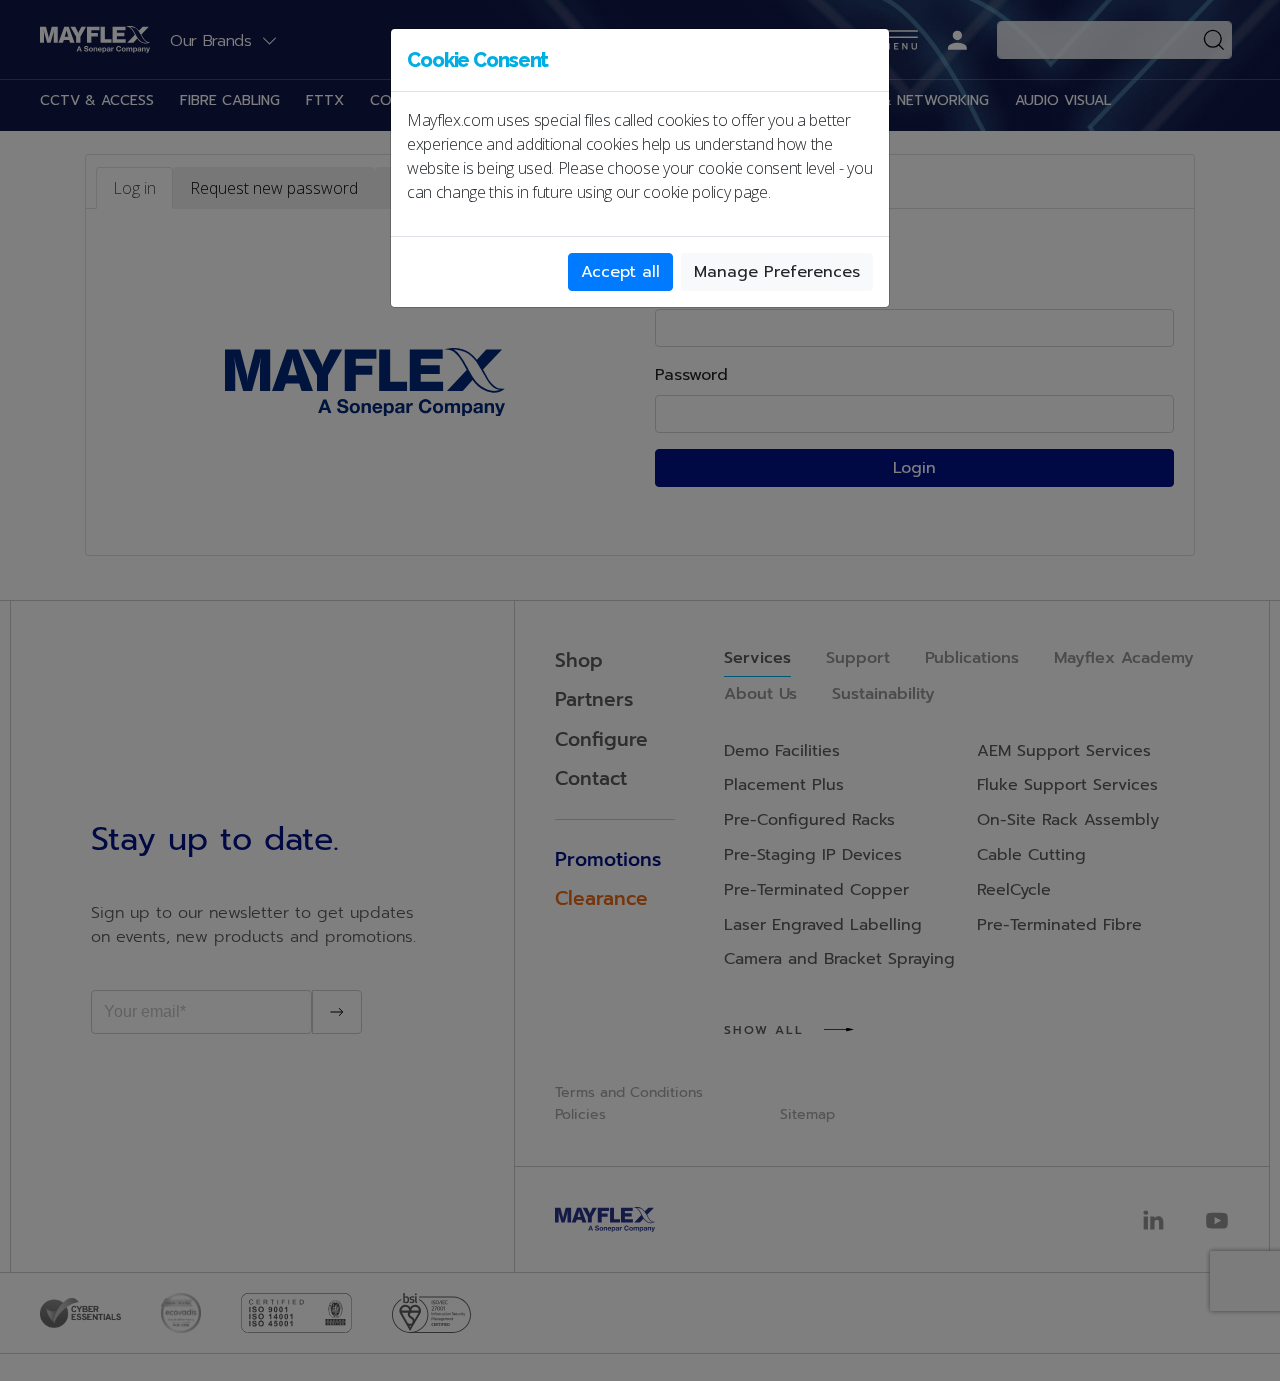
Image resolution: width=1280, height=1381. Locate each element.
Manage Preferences (777, 272)
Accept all (620, 272)
